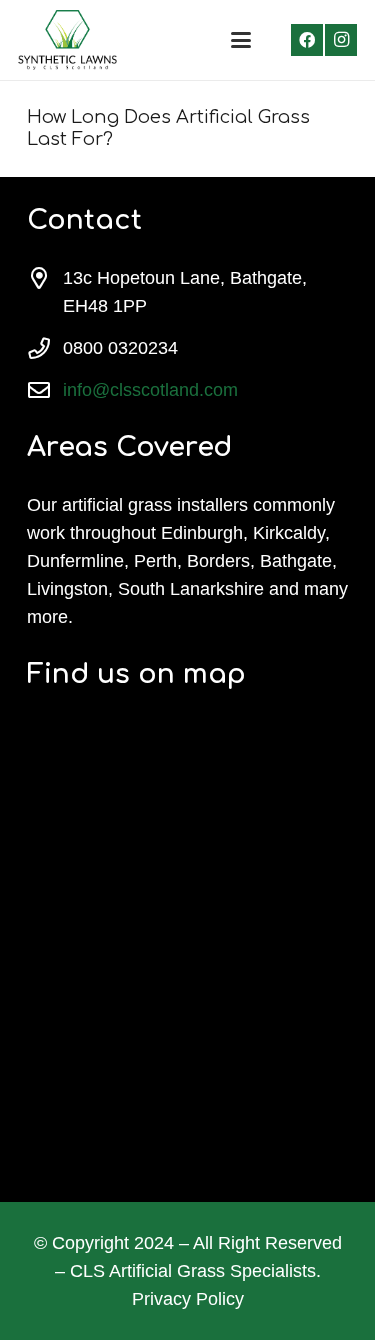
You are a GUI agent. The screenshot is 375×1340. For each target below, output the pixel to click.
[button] (241, 40)
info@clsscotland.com (150, 390)
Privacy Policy (188, 1299)
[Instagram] (341, 40)
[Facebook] (307, 40)
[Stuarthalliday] (67, 40)
